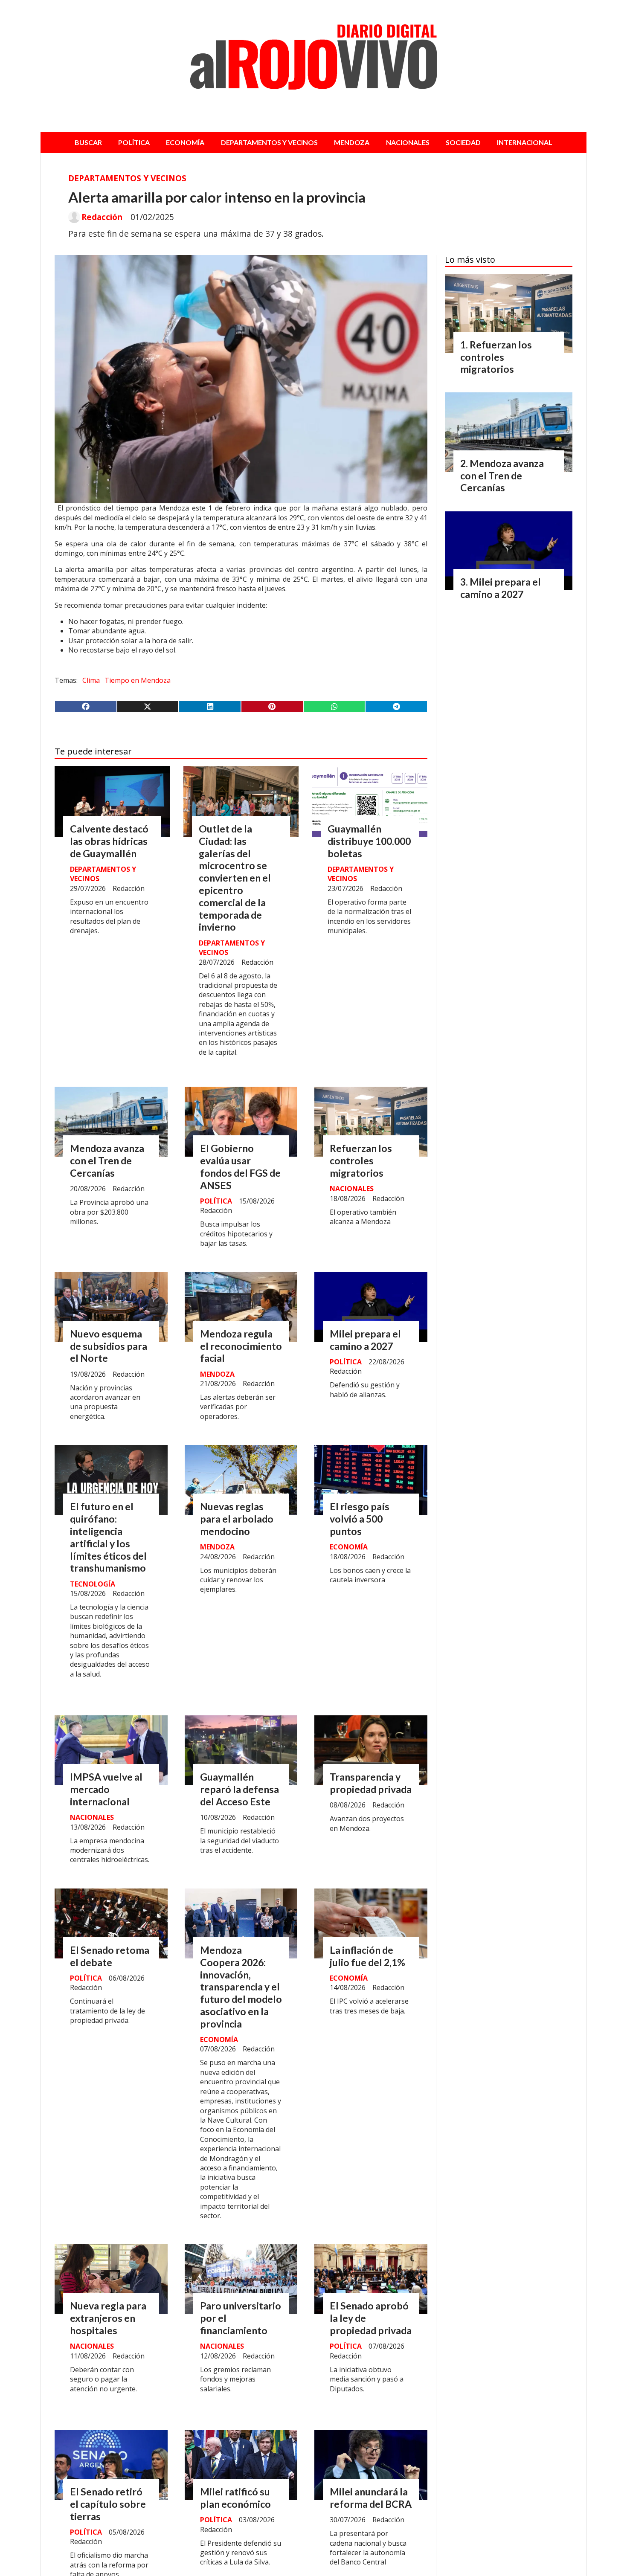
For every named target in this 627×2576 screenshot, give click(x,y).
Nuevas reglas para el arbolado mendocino (237, 1519)
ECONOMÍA (185, 142)
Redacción (102, 217)
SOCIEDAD (463, 142)
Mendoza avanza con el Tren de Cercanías (107, 1160)
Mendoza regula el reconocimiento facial (241, 1346)
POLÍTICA (134, 142)
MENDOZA (352, 142)
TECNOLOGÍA (93, 1584)
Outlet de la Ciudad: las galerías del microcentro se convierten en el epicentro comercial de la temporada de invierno (235, 878)
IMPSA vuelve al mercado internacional (106, 1789)
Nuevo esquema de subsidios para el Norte (109, 1346)
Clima (91, 680)
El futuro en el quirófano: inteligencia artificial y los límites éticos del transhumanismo (108, 1537)
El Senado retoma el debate (110, 1956)
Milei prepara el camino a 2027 (365, 1340)
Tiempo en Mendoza (138, 680)
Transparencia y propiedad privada (371, 1783)
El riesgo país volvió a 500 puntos (360, 1519)
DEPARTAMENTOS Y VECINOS (269, 142)
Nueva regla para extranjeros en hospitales (108, 2318)
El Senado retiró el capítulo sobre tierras (108, 2504)
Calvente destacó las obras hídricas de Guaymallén (109, 841)
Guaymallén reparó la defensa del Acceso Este (239, 1789)
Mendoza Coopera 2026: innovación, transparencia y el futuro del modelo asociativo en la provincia (241, 1987)
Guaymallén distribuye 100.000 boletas (369, 841)
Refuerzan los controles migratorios (361, 1160)
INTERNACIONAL (525, 142)
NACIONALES (408, 142)
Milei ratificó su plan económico (235, 2498)
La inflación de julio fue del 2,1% (367, 1956)
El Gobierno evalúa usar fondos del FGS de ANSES (240, 1166)
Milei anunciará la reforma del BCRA (371, 2498)
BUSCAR (88, 142)
